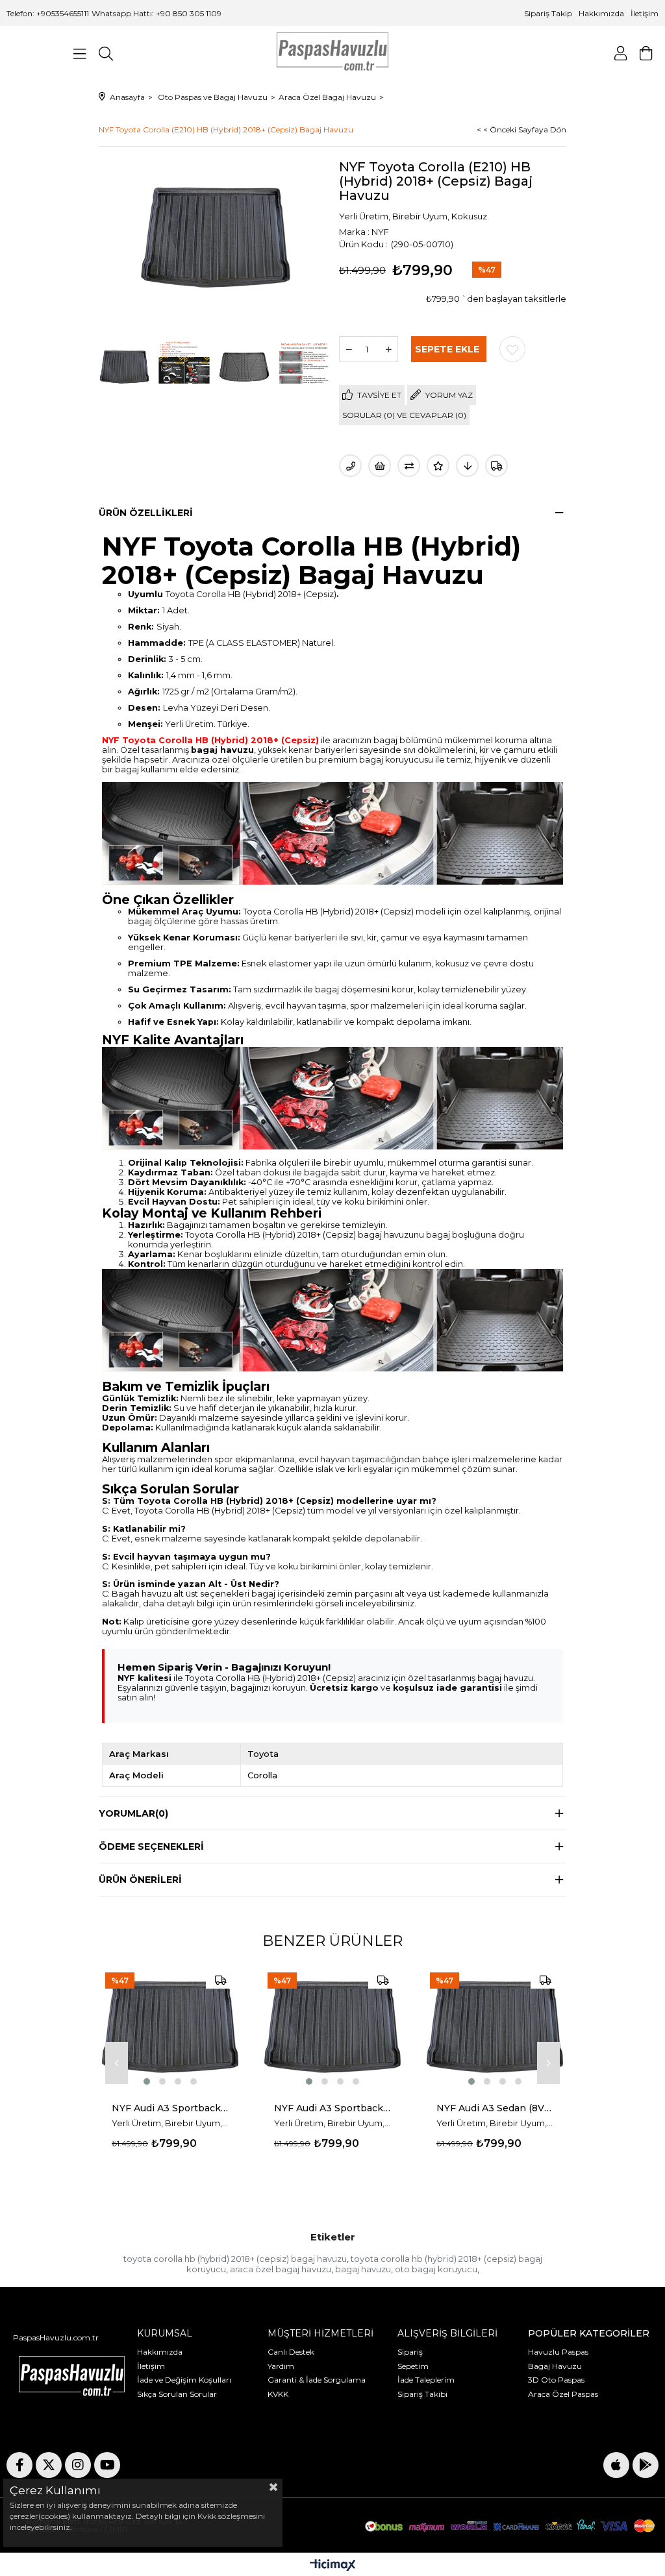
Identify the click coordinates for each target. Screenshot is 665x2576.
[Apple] (616, 2465)
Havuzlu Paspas (558, 2352)
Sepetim (413, 2366)
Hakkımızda (601, 13)
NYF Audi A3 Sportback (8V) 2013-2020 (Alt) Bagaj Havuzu (332, 2108)
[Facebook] (19, 2465)
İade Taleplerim (426, 2380)
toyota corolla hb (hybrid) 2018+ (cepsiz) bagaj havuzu (235, 2259)
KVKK (278, 2394)
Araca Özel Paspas (563, 2394)
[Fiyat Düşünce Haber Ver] (467, 466)
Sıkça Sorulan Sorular (177, 2394)
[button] (147, 2081)
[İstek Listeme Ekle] (380, 466)
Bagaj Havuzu (555, 2366)
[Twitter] (49, 2465)
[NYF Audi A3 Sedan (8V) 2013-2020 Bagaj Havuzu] (495, 2027)
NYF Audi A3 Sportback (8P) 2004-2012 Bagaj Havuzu (170, 2108)
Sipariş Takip (549, 13)
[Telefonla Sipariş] (350, 466)
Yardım (281, 2366)
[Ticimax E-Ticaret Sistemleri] (333, 2566)
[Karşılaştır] (409, 466)
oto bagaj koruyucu (436, 2269)
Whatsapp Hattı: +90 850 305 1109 (157, 13)
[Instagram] (78, 2465)
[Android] (646, 2465)
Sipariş (410, 2352)
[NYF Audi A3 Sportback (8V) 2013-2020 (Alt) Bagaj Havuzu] (332, 2027)
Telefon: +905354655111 (48, 13)
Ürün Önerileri (140, 1880)
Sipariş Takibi (422, 2394)
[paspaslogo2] (72, 2378)
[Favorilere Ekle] (512, 349)
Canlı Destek (291, 2352)
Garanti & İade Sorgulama (317, 2380)
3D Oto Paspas (556, 2380)
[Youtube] (107, 2465)
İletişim (644, 13)
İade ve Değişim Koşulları (184, 2380)
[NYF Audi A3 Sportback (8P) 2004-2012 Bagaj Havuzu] (170, 2027)
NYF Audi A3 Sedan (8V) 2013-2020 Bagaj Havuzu (495, 2108)
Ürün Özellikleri (146, 513)
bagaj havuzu (363, 2269)
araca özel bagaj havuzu (281, 2269)
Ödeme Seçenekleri (151, 1846)
